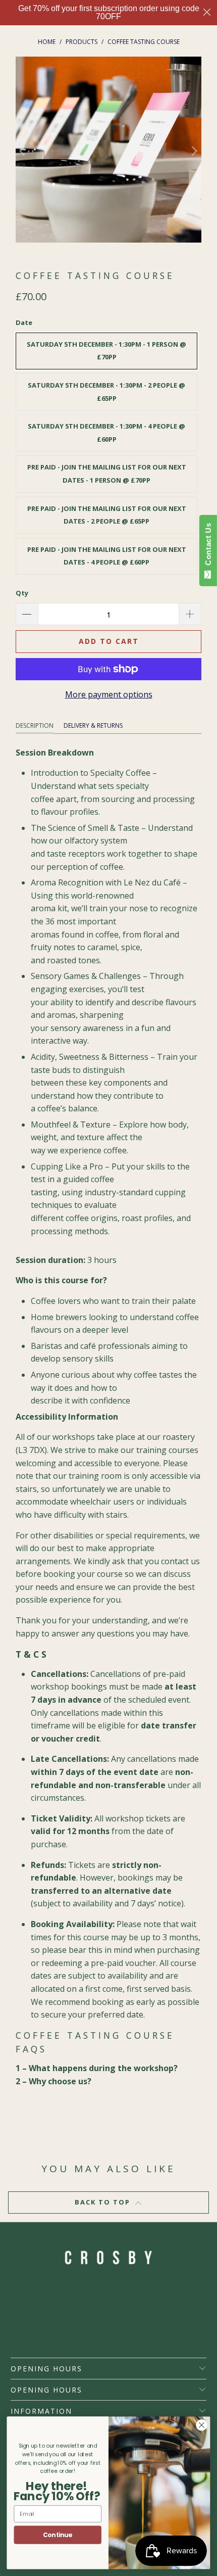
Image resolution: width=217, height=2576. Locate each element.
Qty (22, 593)
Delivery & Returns (93, 725)
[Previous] (23, 152)
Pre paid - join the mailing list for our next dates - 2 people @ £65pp (107, 515)
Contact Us (208, 546)
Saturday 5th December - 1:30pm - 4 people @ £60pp (106, 433)
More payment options (109, 694)
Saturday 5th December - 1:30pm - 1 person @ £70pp (106, 351)
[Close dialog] (207, 12)
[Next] (194, 152)
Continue (58, 2535)
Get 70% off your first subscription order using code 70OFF (109, 12)
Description (35, 725)
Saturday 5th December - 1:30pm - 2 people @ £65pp (106, 392)
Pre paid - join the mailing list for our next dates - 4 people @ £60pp (107, 556)
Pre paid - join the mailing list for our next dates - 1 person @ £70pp (107, 474)
